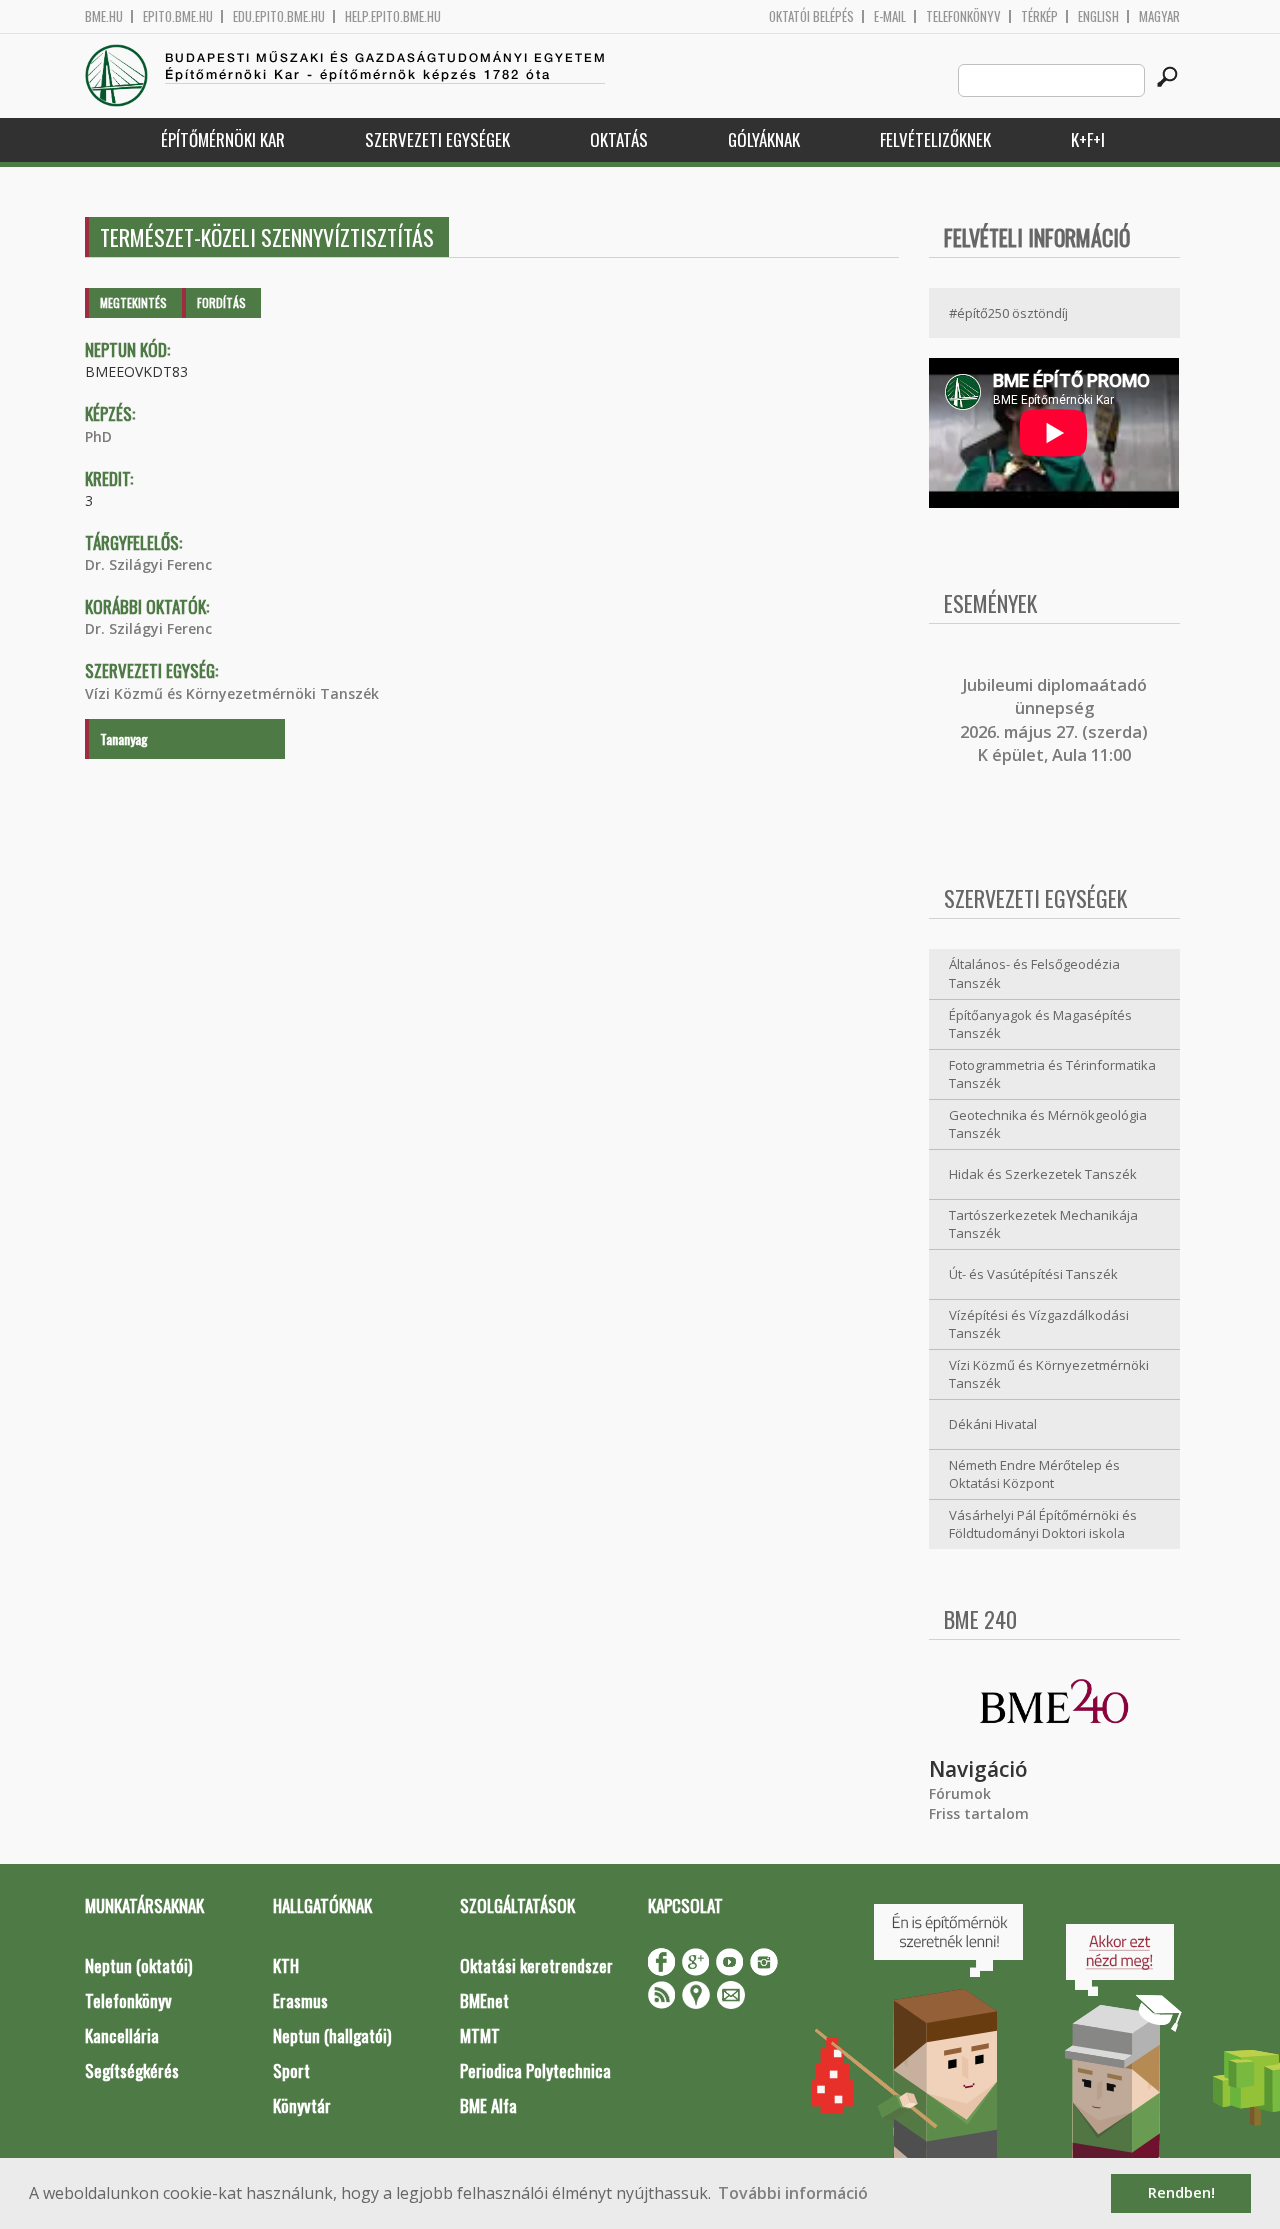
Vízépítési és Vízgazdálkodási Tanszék (1039, 1324)
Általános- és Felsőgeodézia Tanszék (1034, 973)
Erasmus (300, 2000)
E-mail (890, 16)
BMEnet (484, 2000)
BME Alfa (488, 2105)
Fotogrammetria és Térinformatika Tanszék (1052, 1074)
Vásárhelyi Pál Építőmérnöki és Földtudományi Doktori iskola (1043, 1524)
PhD (98, 436)
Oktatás (619, 139)
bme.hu (104, 16)
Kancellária (122, 2035)
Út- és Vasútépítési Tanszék (1033, 1274)
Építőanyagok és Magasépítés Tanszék (1040, 1024)
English (1098, 16)
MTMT (480, 2035)
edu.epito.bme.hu (279, 16)
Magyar (1159, 16)
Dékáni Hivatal (993, 1424)
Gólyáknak (764, 139)
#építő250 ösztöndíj (1008, 313)
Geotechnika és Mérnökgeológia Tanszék (1048, 1124)
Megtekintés (133, 302)
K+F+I (1088, 139)
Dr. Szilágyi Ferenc (148, 564)
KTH (286, 1965)
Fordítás (221, 302)
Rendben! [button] (1181, 2192)
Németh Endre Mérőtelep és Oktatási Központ (1034, 1474)
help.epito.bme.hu (393, 16)
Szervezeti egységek (437, 139)
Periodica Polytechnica (535, 2070)
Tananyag (124, 738)
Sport (291, 2070)
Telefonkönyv (963, 16)
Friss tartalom (979, 1813)
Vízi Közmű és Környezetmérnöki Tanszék (232, 693)
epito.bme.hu (178, 16)
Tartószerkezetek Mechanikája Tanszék (1043, 1224)
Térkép (1039, 16)
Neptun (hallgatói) (332, 2035)
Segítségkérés (132, 2070)
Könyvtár (302, 2105)
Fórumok (960, 1793)
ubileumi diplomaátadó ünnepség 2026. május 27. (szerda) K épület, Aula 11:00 (1054, 720)
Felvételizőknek (935, 139)
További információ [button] (793, 2193)
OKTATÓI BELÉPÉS (811, 16)
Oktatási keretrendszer (536, 1965)
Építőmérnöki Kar (223, 139)
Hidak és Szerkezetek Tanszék (1043, 1174)
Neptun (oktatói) (138, 1965)
